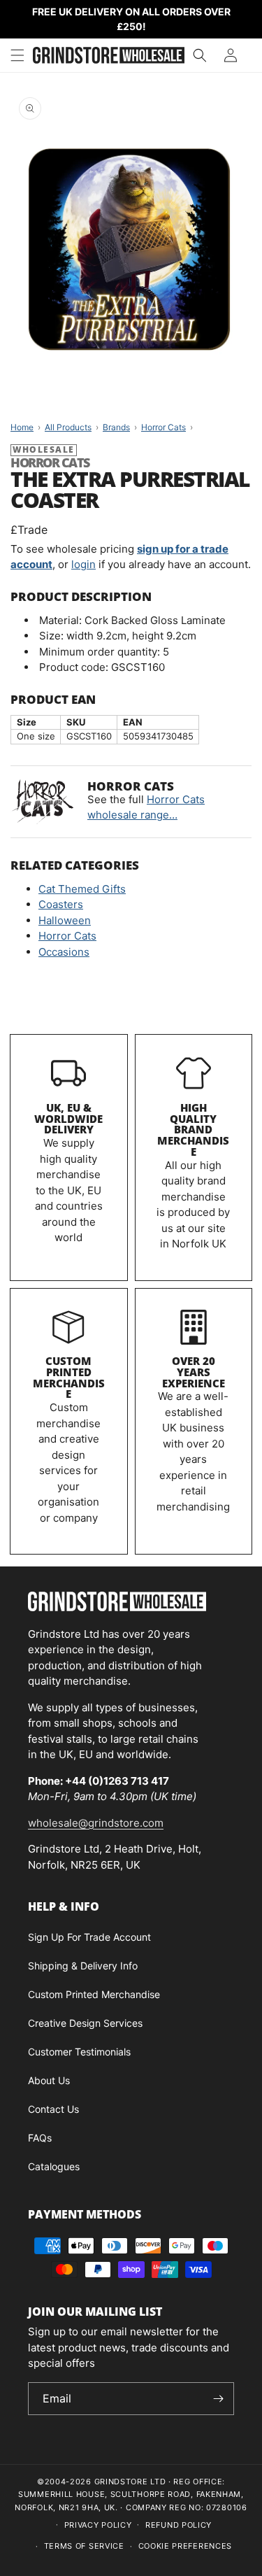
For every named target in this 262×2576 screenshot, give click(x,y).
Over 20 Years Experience (194, 1372)
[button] (17, 55)
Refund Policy (179, 2525)
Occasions (64, 952)
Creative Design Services (85, 2023)
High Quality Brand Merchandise (193, 1130)
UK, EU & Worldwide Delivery (68, 1119)
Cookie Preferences (185, 2546)
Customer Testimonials (79, 2052)
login (83, 564)
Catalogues (54, 2166)
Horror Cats (67, 936)
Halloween (65, 920)
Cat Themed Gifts (82, 889)
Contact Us (53, 2109)
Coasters (61, 904)
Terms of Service (84, 2546)
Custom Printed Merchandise (69, 1377)
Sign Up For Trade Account (89, 1937)
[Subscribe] (218, 2399)
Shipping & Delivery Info (83, 1966)
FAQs (40, 2138)
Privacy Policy (98, 2525)
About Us (49, 2080)
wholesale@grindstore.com (96, 1823)
